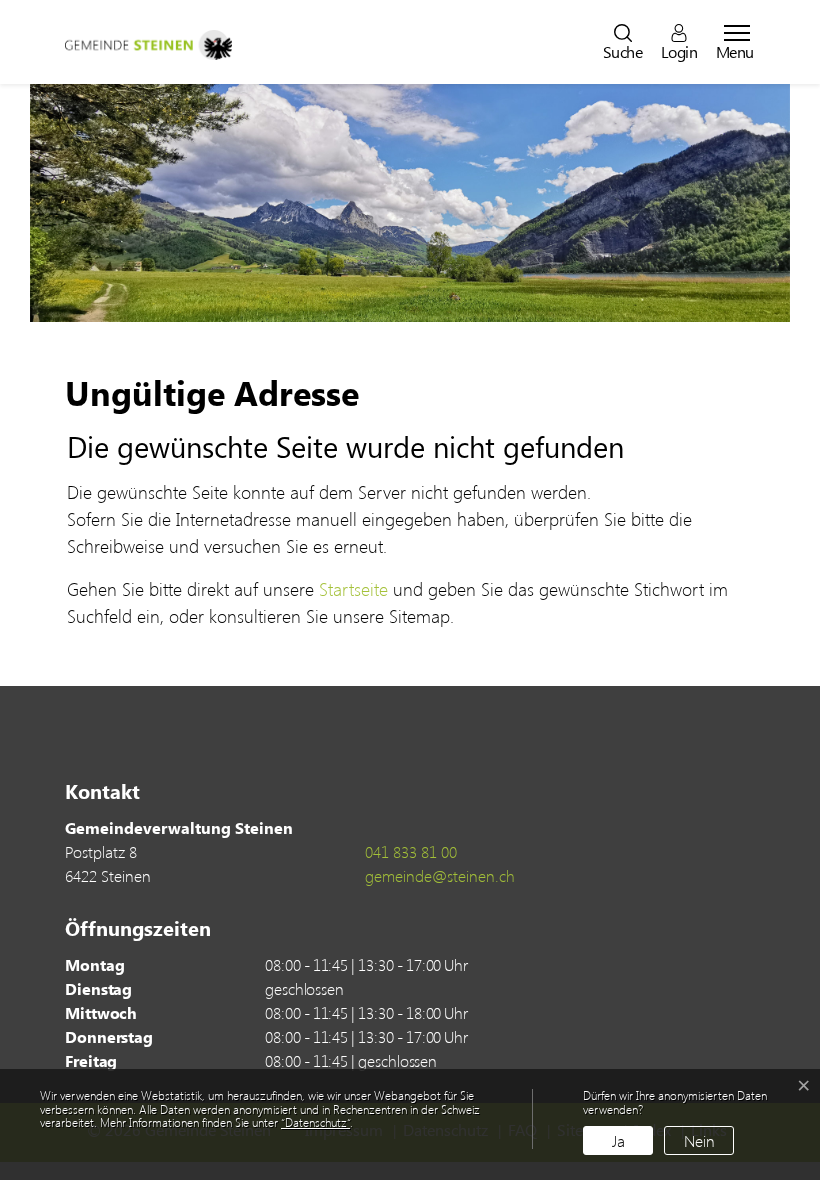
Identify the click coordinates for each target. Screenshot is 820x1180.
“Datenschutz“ (315, 1122)
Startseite (353, 589)
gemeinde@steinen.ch (440, 875)
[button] (623, 42)
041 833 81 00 (411, 851)
